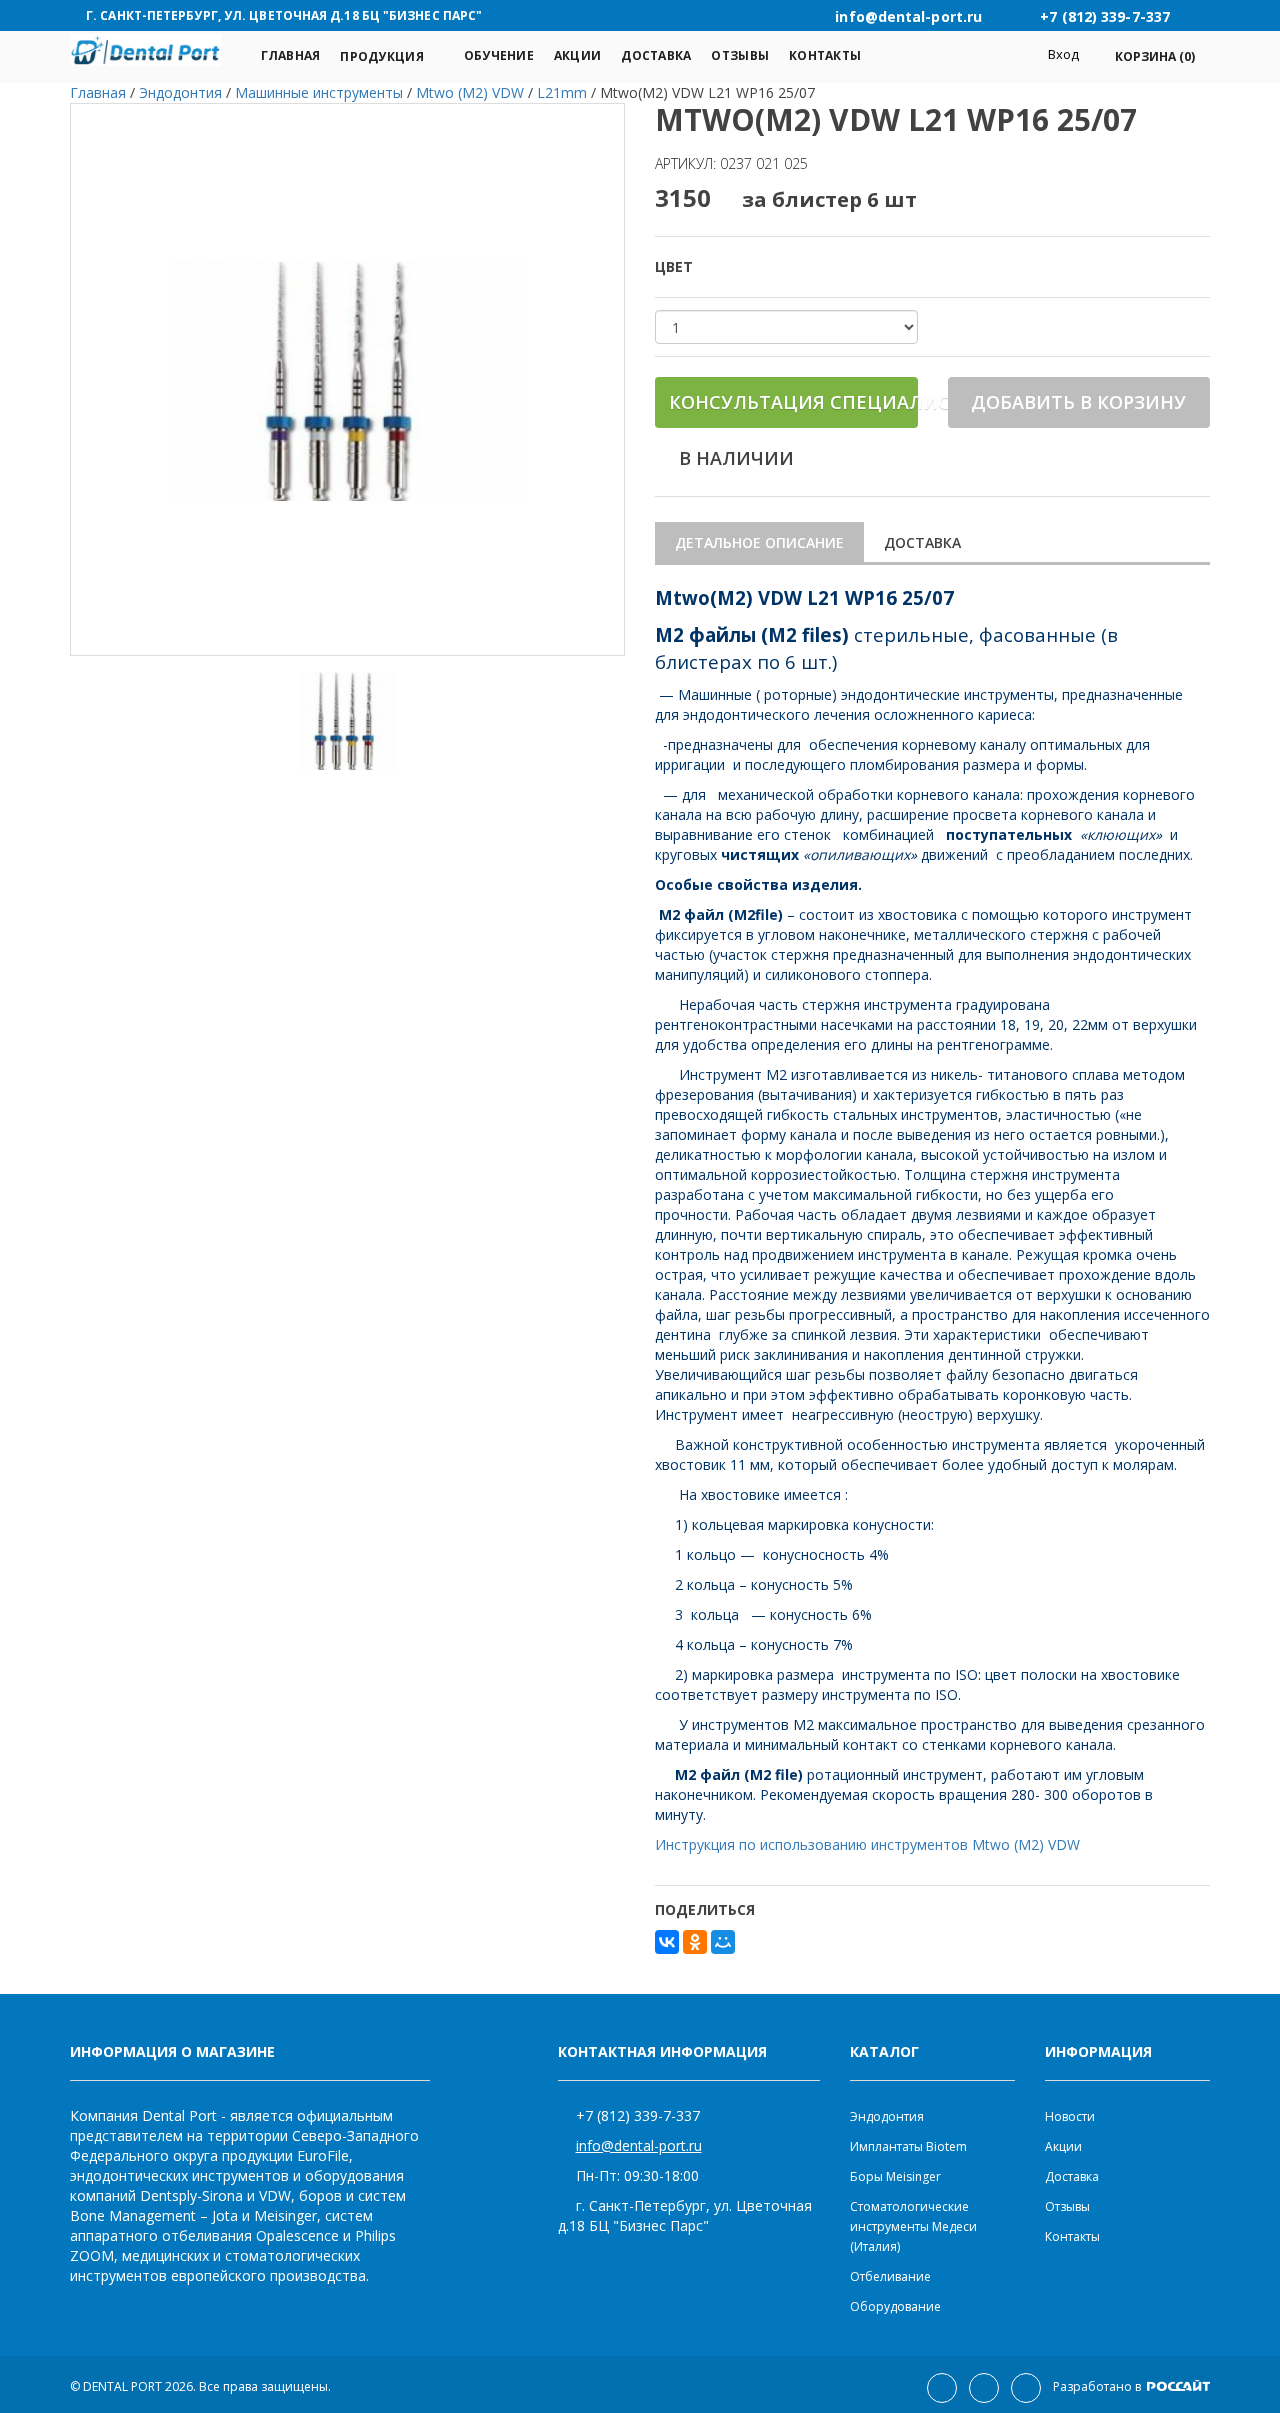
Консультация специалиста (793, 402)
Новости (1070, 2116)
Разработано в (1098, 2386)
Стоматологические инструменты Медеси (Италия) (913, 2226)
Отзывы (740, 55)
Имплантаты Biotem (908, 2146)
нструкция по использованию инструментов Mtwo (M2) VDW (873, 1844)
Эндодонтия (887, 2116)
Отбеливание (890, 2276)
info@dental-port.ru (639, 2145)
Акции (577, 55)
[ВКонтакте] (667, 1942)
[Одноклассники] (695, 1942)
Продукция (381, 56)
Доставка (656, 55)
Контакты (825, 55)
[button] (1144, 56)
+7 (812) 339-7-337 (638, 2115)
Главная (291, 55)
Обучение (499, 55)
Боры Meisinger (895, 2176)
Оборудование (895, 2306)
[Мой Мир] (723, 1942)
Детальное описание (759, 542)
